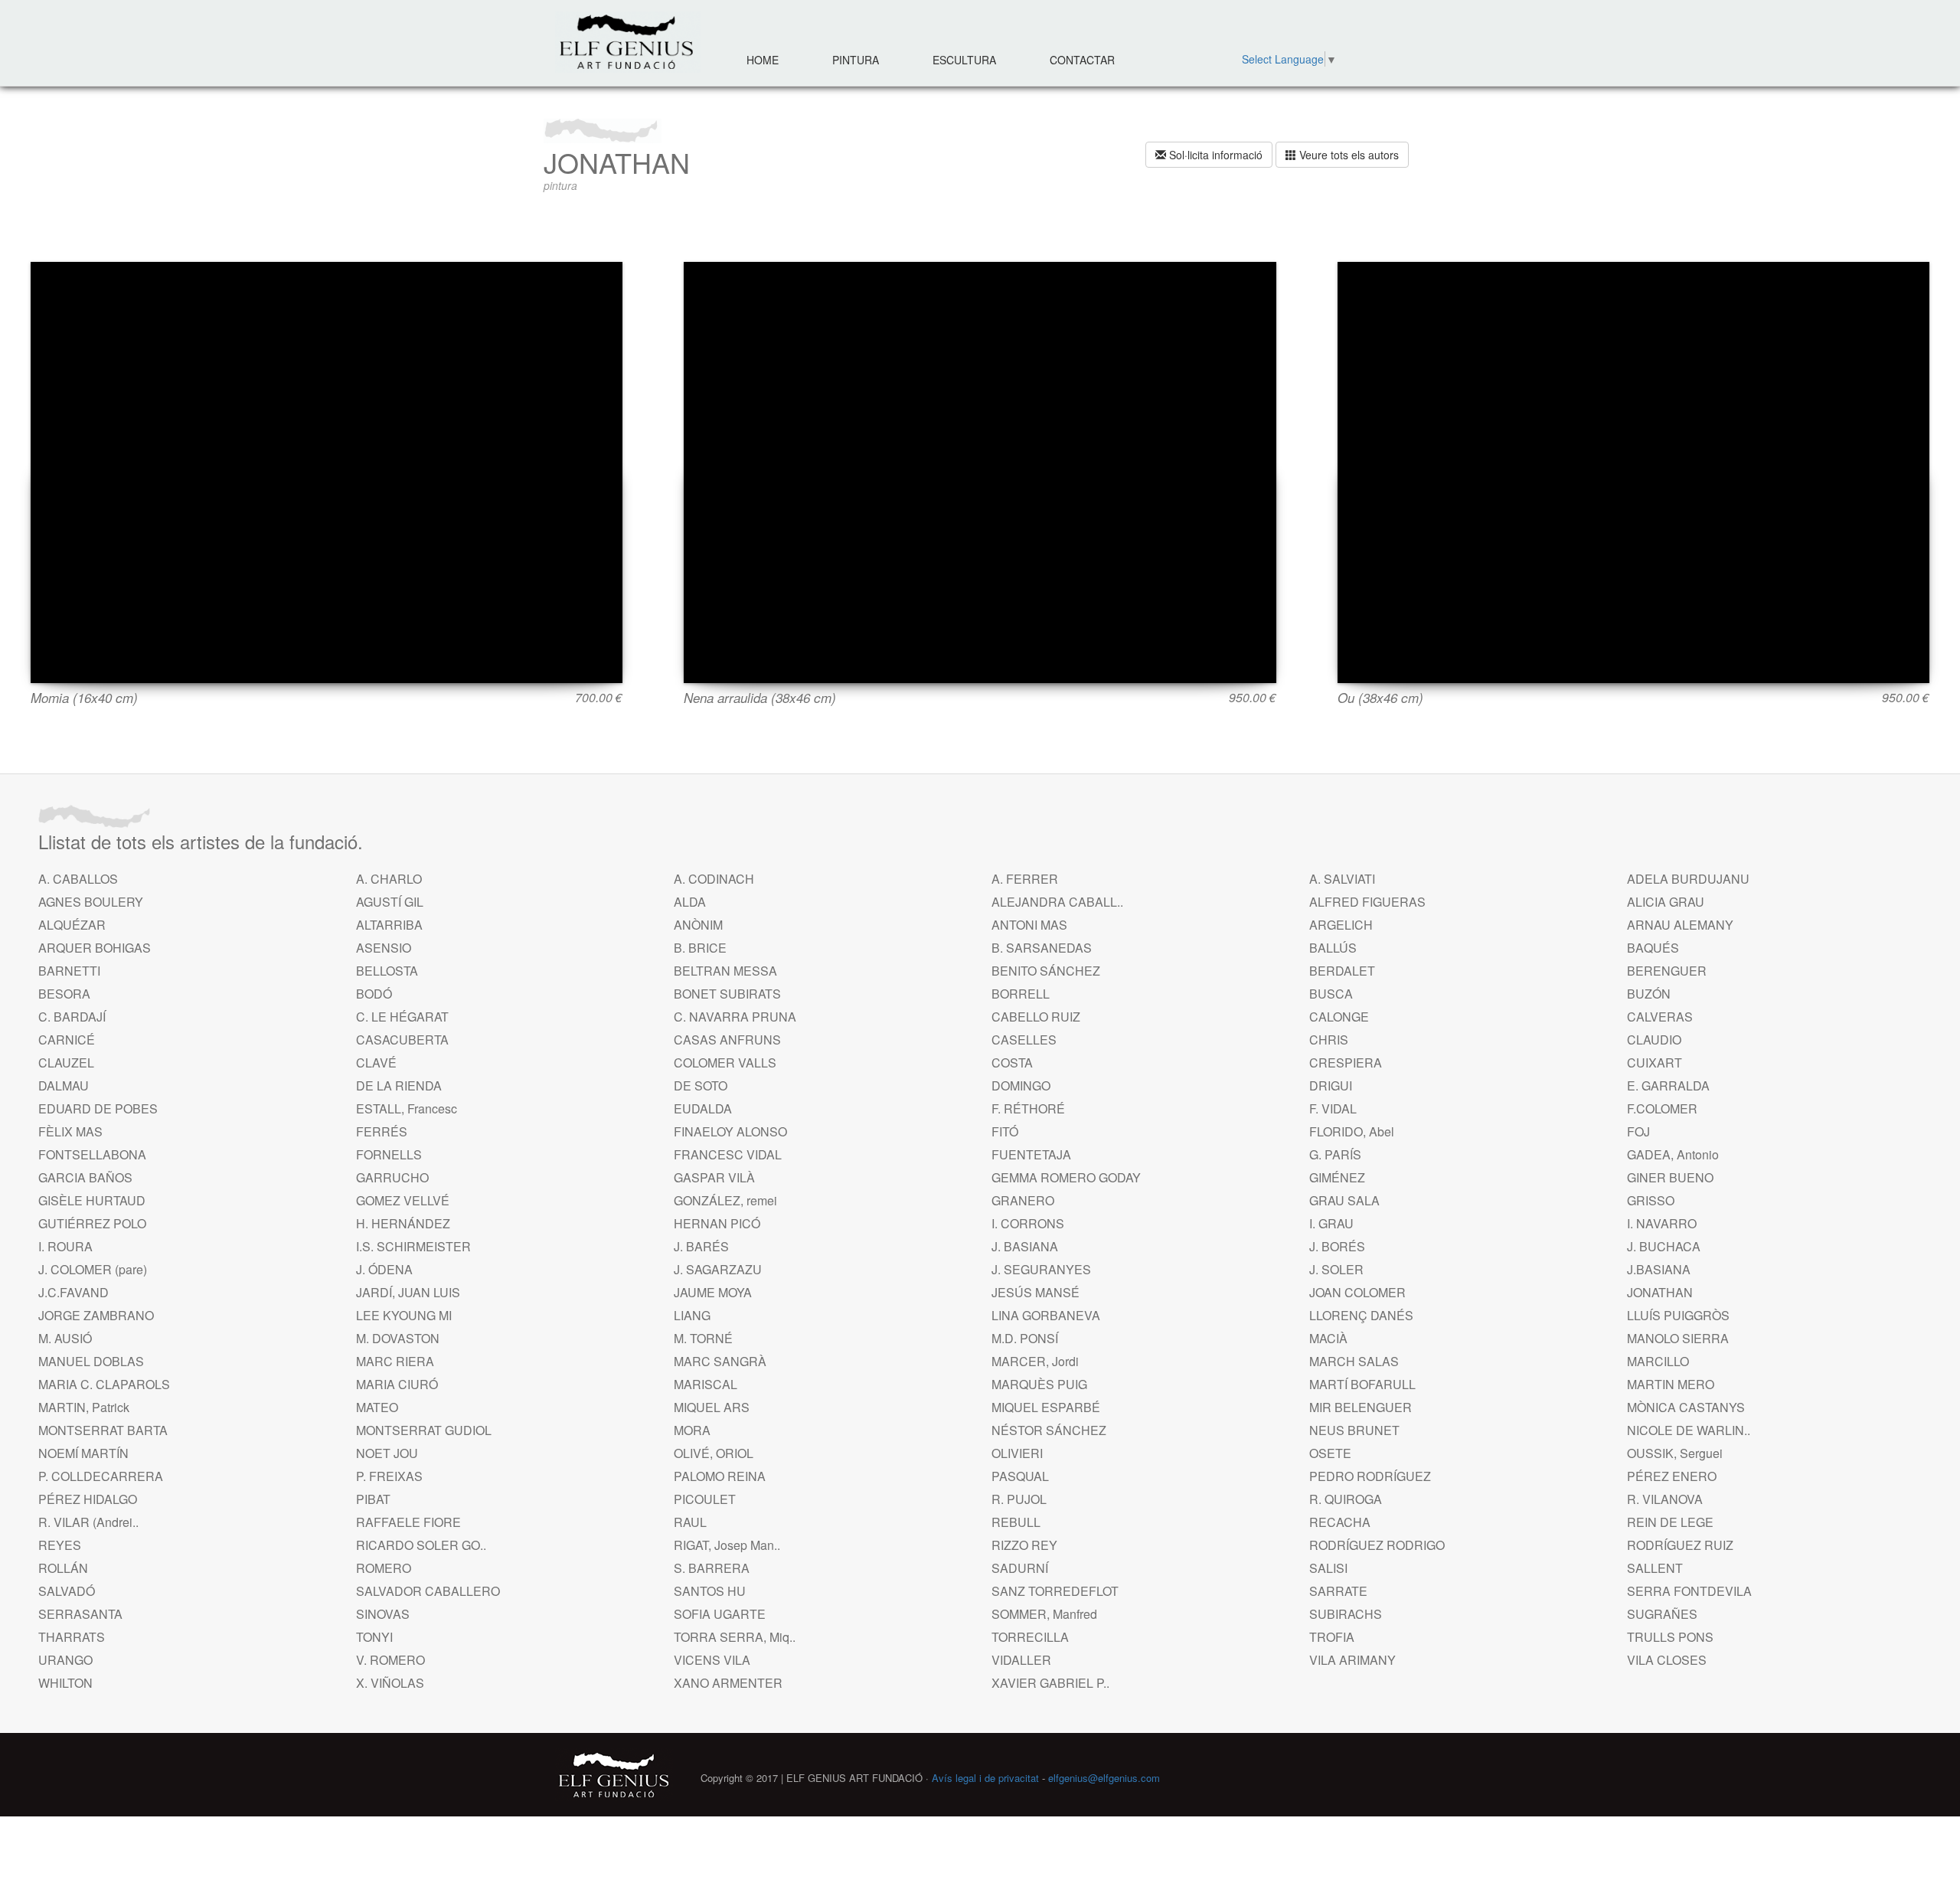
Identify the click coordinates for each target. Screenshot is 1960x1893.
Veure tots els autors (1347, 155)
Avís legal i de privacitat (985, 1778)
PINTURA (856, 60)
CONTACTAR (1082, 60)
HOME (763, 60)
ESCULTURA (964, 60)
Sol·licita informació (1214, 155)
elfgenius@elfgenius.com (1104, 1778)
